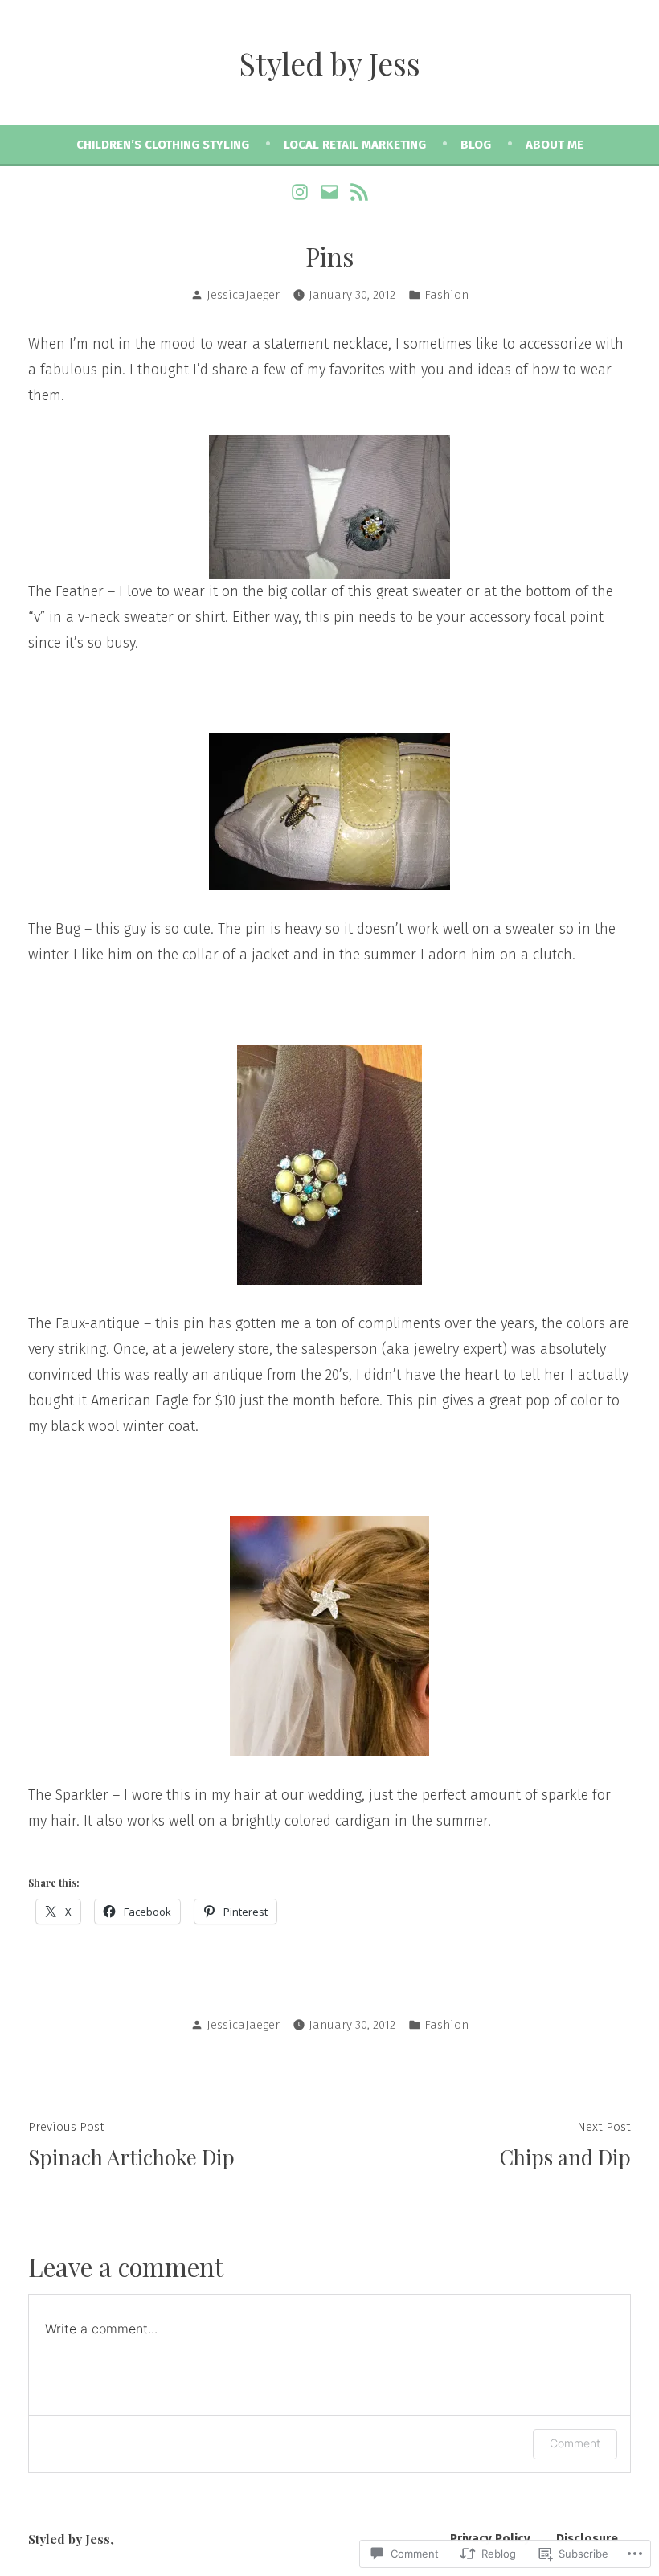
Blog (476, 145)
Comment (575, 2443)
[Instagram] (302, 191)
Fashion (446, 295)
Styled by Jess (330, 63)
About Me (555, 145)
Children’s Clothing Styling (163, 145)
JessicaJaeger (243, 295)
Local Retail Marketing (355, 145)
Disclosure (587, 2538)
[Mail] (330, 191)
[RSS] (356, 191)
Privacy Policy (490, 2538)
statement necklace (326, 344)
